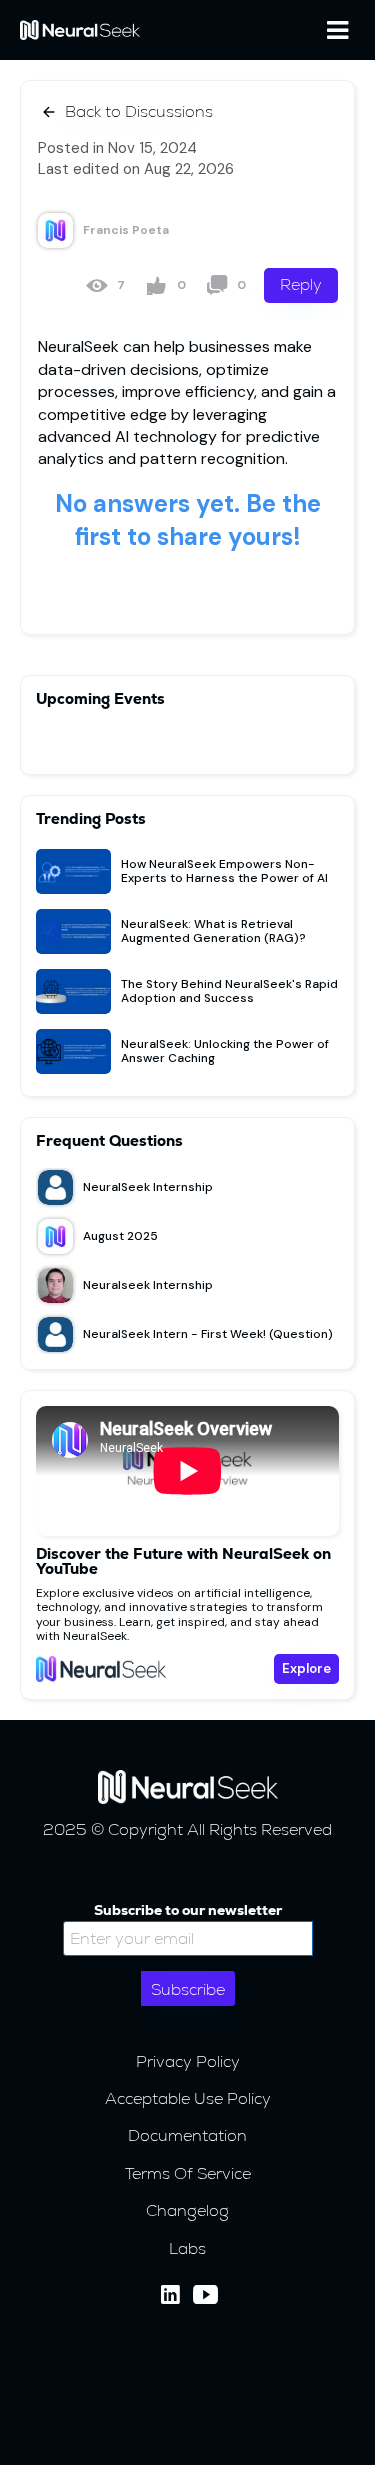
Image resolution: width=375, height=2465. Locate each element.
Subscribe (188, 1989)
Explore (306, 1668)
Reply (301, 284)
